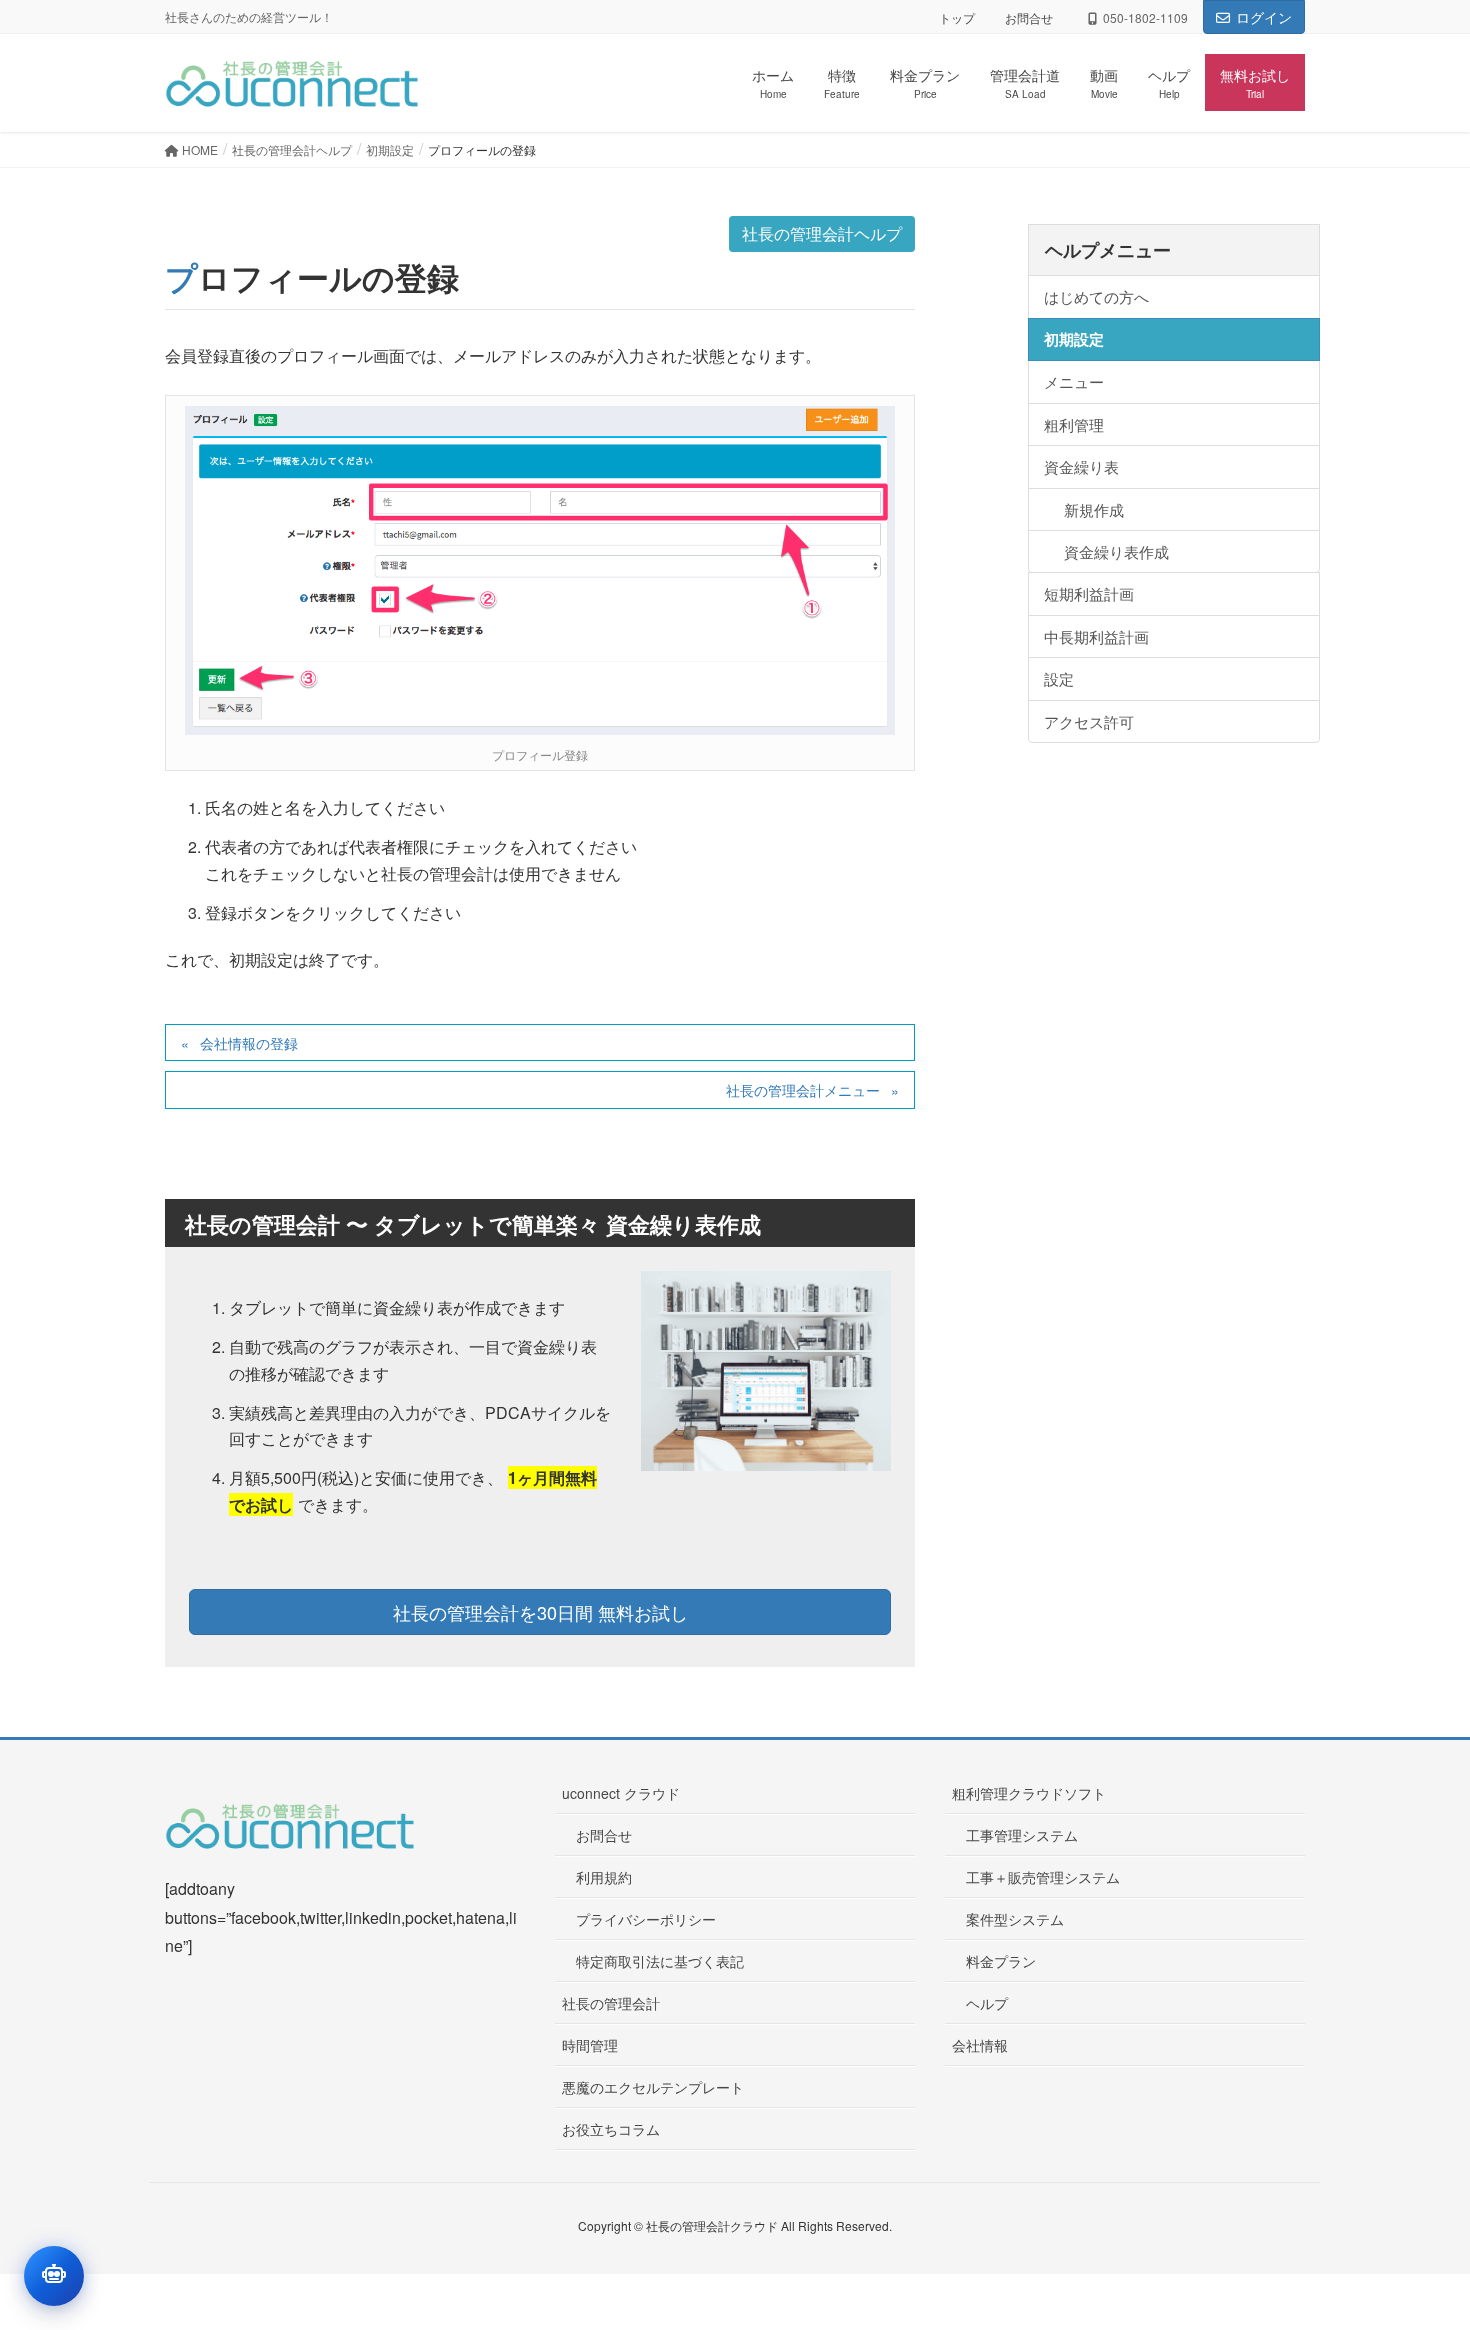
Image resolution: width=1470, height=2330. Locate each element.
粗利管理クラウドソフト (1029, 1793)
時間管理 (590, 2045)
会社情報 (980, 2045)
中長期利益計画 (1096, 636)
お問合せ (1029, 17)
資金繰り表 (1081, 466)
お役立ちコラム (611, 2129)
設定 (1059, 678)
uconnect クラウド (621, 1793)
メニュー (1074, 381)
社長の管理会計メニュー (803, 1090)
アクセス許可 (1089, 721)
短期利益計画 (1089, 593)
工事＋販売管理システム (1043, 1877)
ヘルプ (987, 2003)
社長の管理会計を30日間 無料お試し (540, 1612)
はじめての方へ (1096, 296)
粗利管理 (1074, 424)
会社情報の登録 (249, 1043)
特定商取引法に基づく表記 (660, 1961)
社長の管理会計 (611, 2003)
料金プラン (1001, 1961)
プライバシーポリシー (646, 1919)
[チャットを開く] (54, 2276)
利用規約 (604, 1877)
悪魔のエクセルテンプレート (653, 2087)
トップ (957, 17)
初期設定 (1074, 339)
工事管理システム (1022, 1835)
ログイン (1264, 17)
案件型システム (1015, 1919)
